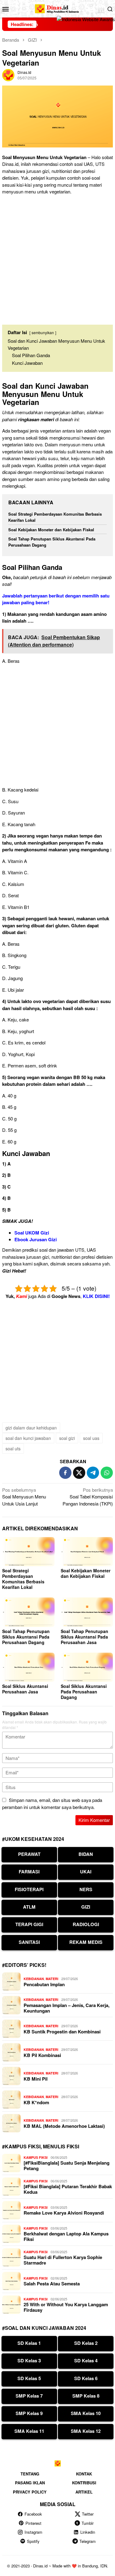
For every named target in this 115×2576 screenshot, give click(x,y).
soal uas (91, 1438)
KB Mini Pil (36, 2079)
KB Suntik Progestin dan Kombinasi (62, 2032)
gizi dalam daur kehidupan (31, 1428)
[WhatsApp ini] (107, 1473)
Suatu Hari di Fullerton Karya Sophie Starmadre (63, 2260)
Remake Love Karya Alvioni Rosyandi (64, 2213)
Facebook (33, 2514)
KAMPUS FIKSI (36, 2157)
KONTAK (84, 2474)
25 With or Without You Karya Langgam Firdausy (66, 2307)
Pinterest (33, 2523)
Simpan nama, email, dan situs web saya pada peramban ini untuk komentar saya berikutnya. (52, 1803)
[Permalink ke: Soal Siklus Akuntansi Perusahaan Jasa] (28, 1667)
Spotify (33, 2541)
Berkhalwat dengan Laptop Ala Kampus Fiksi (66, 2236)
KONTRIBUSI (84, 2483)
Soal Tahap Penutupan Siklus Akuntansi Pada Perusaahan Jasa (84, 1637)
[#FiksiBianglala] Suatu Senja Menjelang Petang (67, 2166)
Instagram (33, 2532)
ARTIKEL (84, 2492)
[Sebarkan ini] (65, 1473)
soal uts (13, 1448)
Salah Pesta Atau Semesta (52, 2284)
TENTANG (30, 2474)
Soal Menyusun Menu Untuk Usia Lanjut (24, 1497)
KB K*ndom (36, 2102)
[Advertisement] (57, 257)
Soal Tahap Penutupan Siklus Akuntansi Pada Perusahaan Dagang (26, 1637)
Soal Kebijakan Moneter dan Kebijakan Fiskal (51, 530)
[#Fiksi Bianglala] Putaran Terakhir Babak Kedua (68, 2189)
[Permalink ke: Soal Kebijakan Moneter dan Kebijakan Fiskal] (87, 1552)
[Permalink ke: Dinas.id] (8, 74)
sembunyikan (43, 332)
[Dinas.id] (57, 8)
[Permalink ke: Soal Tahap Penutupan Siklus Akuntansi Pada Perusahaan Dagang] (28, 1612)
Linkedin (88, 2532)
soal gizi (67, 1438)
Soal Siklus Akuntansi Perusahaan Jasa (25, 1689)
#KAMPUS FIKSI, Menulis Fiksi (41, 2146)
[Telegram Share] (93, 1473)
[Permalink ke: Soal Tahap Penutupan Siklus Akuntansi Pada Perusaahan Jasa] (87, 1612)
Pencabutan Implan (44, 1984)
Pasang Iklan (30, 2483)
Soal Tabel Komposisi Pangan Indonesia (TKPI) (88, 1497)
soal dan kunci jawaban (28, 1438)
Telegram (88, 2541)
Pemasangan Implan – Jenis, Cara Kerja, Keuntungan (67, 2008)
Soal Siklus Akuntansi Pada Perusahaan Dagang (84, 1692)
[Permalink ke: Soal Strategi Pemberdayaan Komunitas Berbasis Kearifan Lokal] (28, 1552)
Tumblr (88, 2523)
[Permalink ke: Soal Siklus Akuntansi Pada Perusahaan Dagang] (87, 1667)
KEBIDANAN (34, 1979)
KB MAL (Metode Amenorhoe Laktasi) (64, 2126)
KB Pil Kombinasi (42, 2055)
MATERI (52, 1979)
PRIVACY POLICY (30, 2492)
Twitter (88, 2514)
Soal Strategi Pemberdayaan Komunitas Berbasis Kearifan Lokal (23, 1579)
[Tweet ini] (79, 1473)
